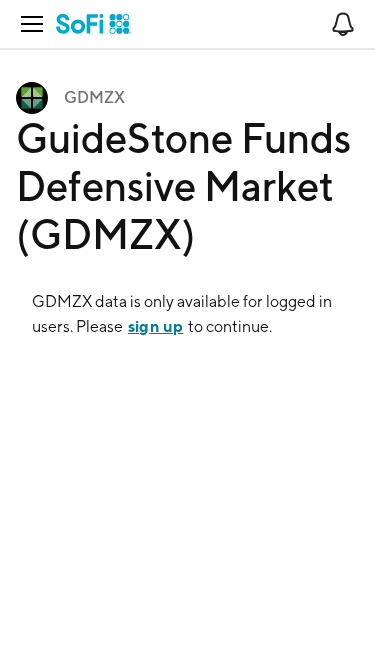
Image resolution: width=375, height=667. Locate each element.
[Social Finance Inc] (93, 24)
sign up (155, 326)
